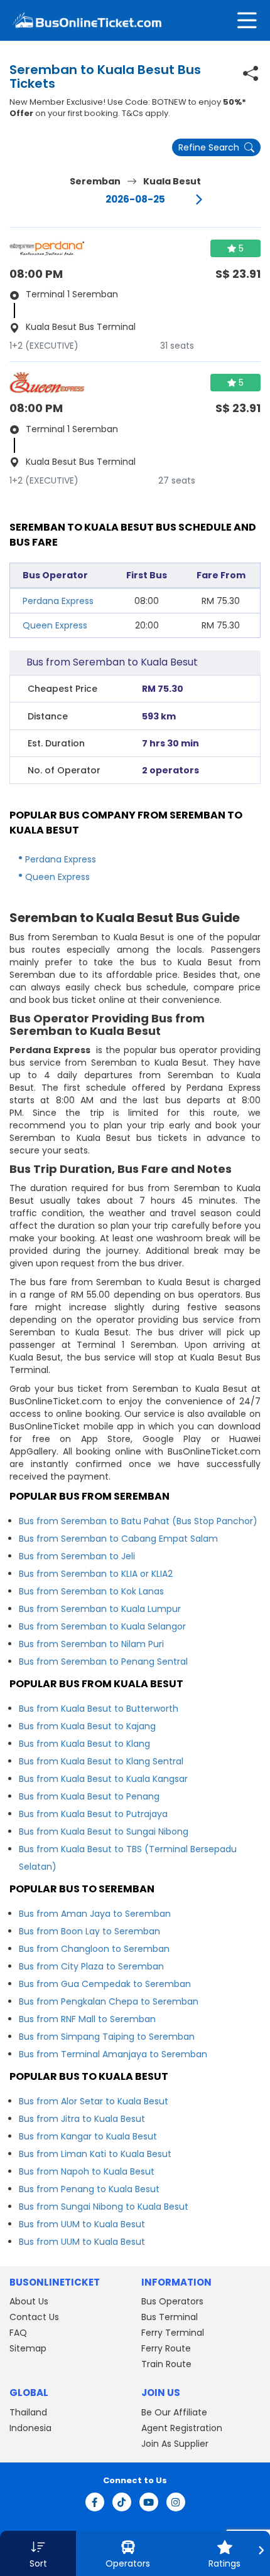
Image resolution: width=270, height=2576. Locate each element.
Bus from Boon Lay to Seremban (89, 1931)
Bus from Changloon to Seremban (94, 1949)
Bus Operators (172, 2301)
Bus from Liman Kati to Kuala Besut (95, 2154)
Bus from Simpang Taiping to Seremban (107, 2037)
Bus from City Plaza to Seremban (91, 1966)
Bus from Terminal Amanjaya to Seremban (113, 2054)
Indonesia (30, 2428)
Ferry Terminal (173, 2333)
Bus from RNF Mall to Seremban (87, 2019)
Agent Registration (182, 2428)
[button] (38, 2553)
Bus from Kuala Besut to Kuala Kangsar (103, 1779)
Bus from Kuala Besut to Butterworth (99, 1709)
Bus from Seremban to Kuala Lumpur (100, 1609)
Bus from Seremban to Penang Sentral (103, 1662)
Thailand (28, 2412)
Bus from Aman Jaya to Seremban (95, 1914)
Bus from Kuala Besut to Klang (84, 1744)
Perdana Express (58, 601)
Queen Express (55, 625)
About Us (29, 2301)
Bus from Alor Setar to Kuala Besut (94, 2101)
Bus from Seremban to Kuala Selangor (102, 1626)
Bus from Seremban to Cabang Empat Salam (118, 1539)
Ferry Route (166, 2348)
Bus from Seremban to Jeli (77, 1556)
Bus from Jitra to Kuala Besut (82, 2119)
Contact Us (34, 2317)
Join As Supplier (175, 2444)
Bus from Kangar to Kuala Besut (88, 2136)
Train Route (166, 2364)
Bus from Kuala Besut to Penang (89, 1796)
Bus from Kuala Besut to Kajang (87, 1726)
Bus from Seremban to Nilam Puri (91, 1644)
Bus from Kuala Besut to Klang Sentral (101, 1761)
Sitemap (28, 2348)
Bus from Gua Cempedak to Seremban (105, 1984)
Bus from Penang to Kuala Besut (89, 2189)
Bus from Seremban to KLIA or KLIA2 (96, 1574)
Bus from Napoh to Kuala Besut (87, 2171)
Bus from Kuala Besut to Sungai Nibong (104, 1831)
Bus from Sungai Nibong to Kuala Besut (104, 2207)
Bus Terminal (170, 2317)
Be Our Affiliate (174, 2412)
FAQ (18, 2333)
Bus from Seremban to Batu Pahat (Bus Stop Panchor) (138, 1521)
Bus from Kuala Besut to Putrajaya (93, 1814)
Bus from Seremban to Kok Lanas (91, 1591)
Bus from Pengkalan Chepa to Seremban (109, 2001)
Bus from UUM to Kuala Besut (82, 2224)
